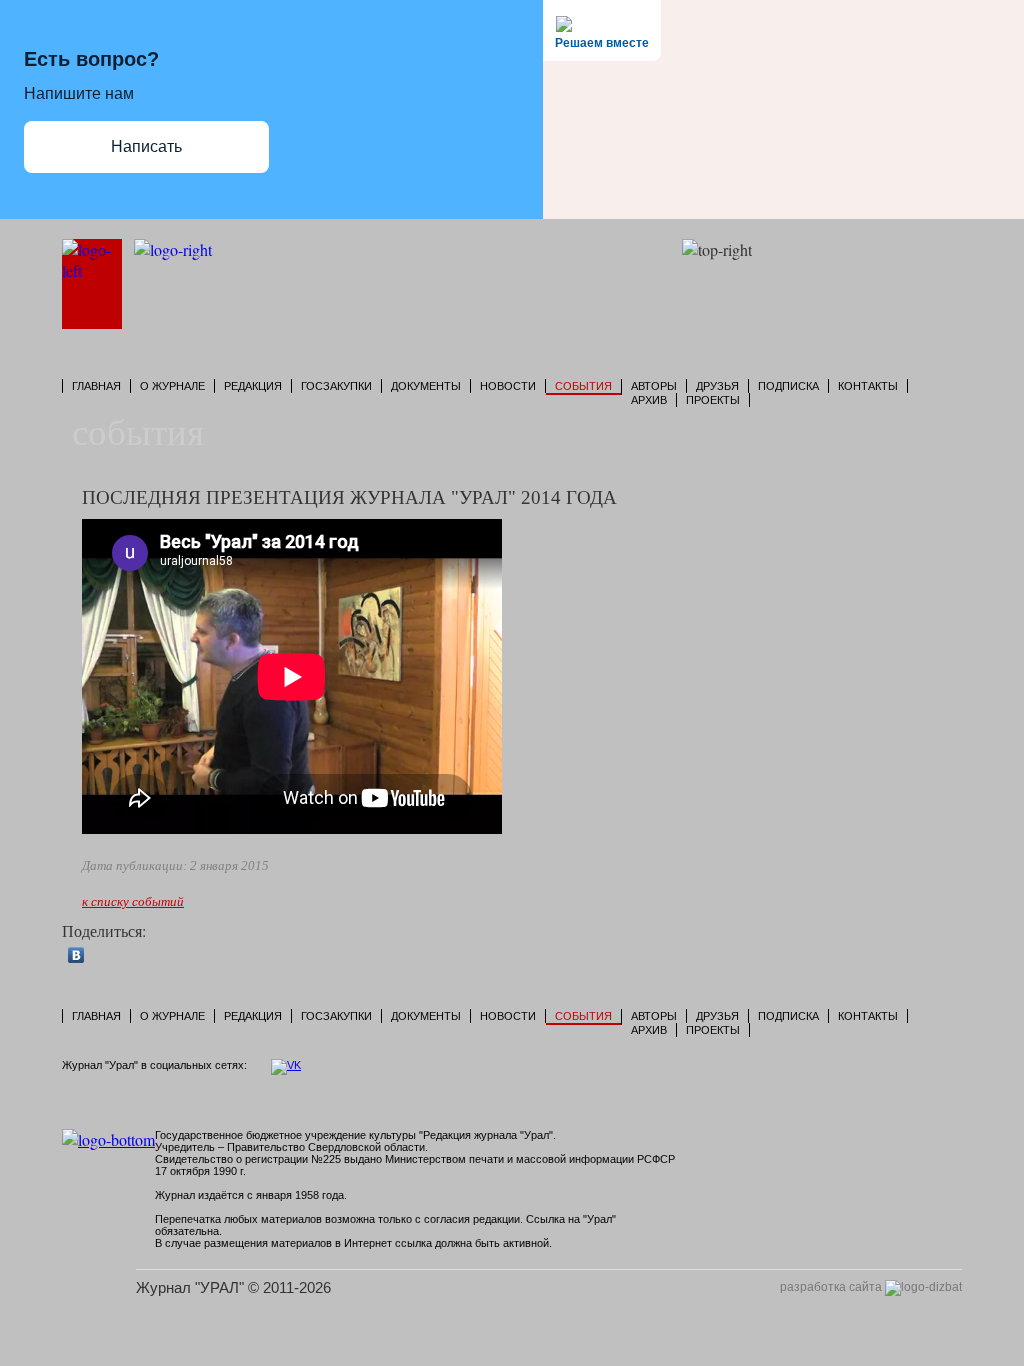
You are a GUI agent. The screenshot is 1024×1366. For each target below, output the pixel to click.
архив (649, 400)
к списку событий (133, 901)
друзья (717, 386)
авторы (654, 386)
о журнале (172, 386)
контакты (868, 386)
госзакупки (336, 386)
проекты (713, 400)
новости (508, 386)
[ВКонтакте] (76, 955)
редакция (253, 386)
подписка (788, 386)
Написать (146, 146)
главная (96, 386)
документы (426, 386)
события (583, 386)
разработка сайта (832, 1287)
